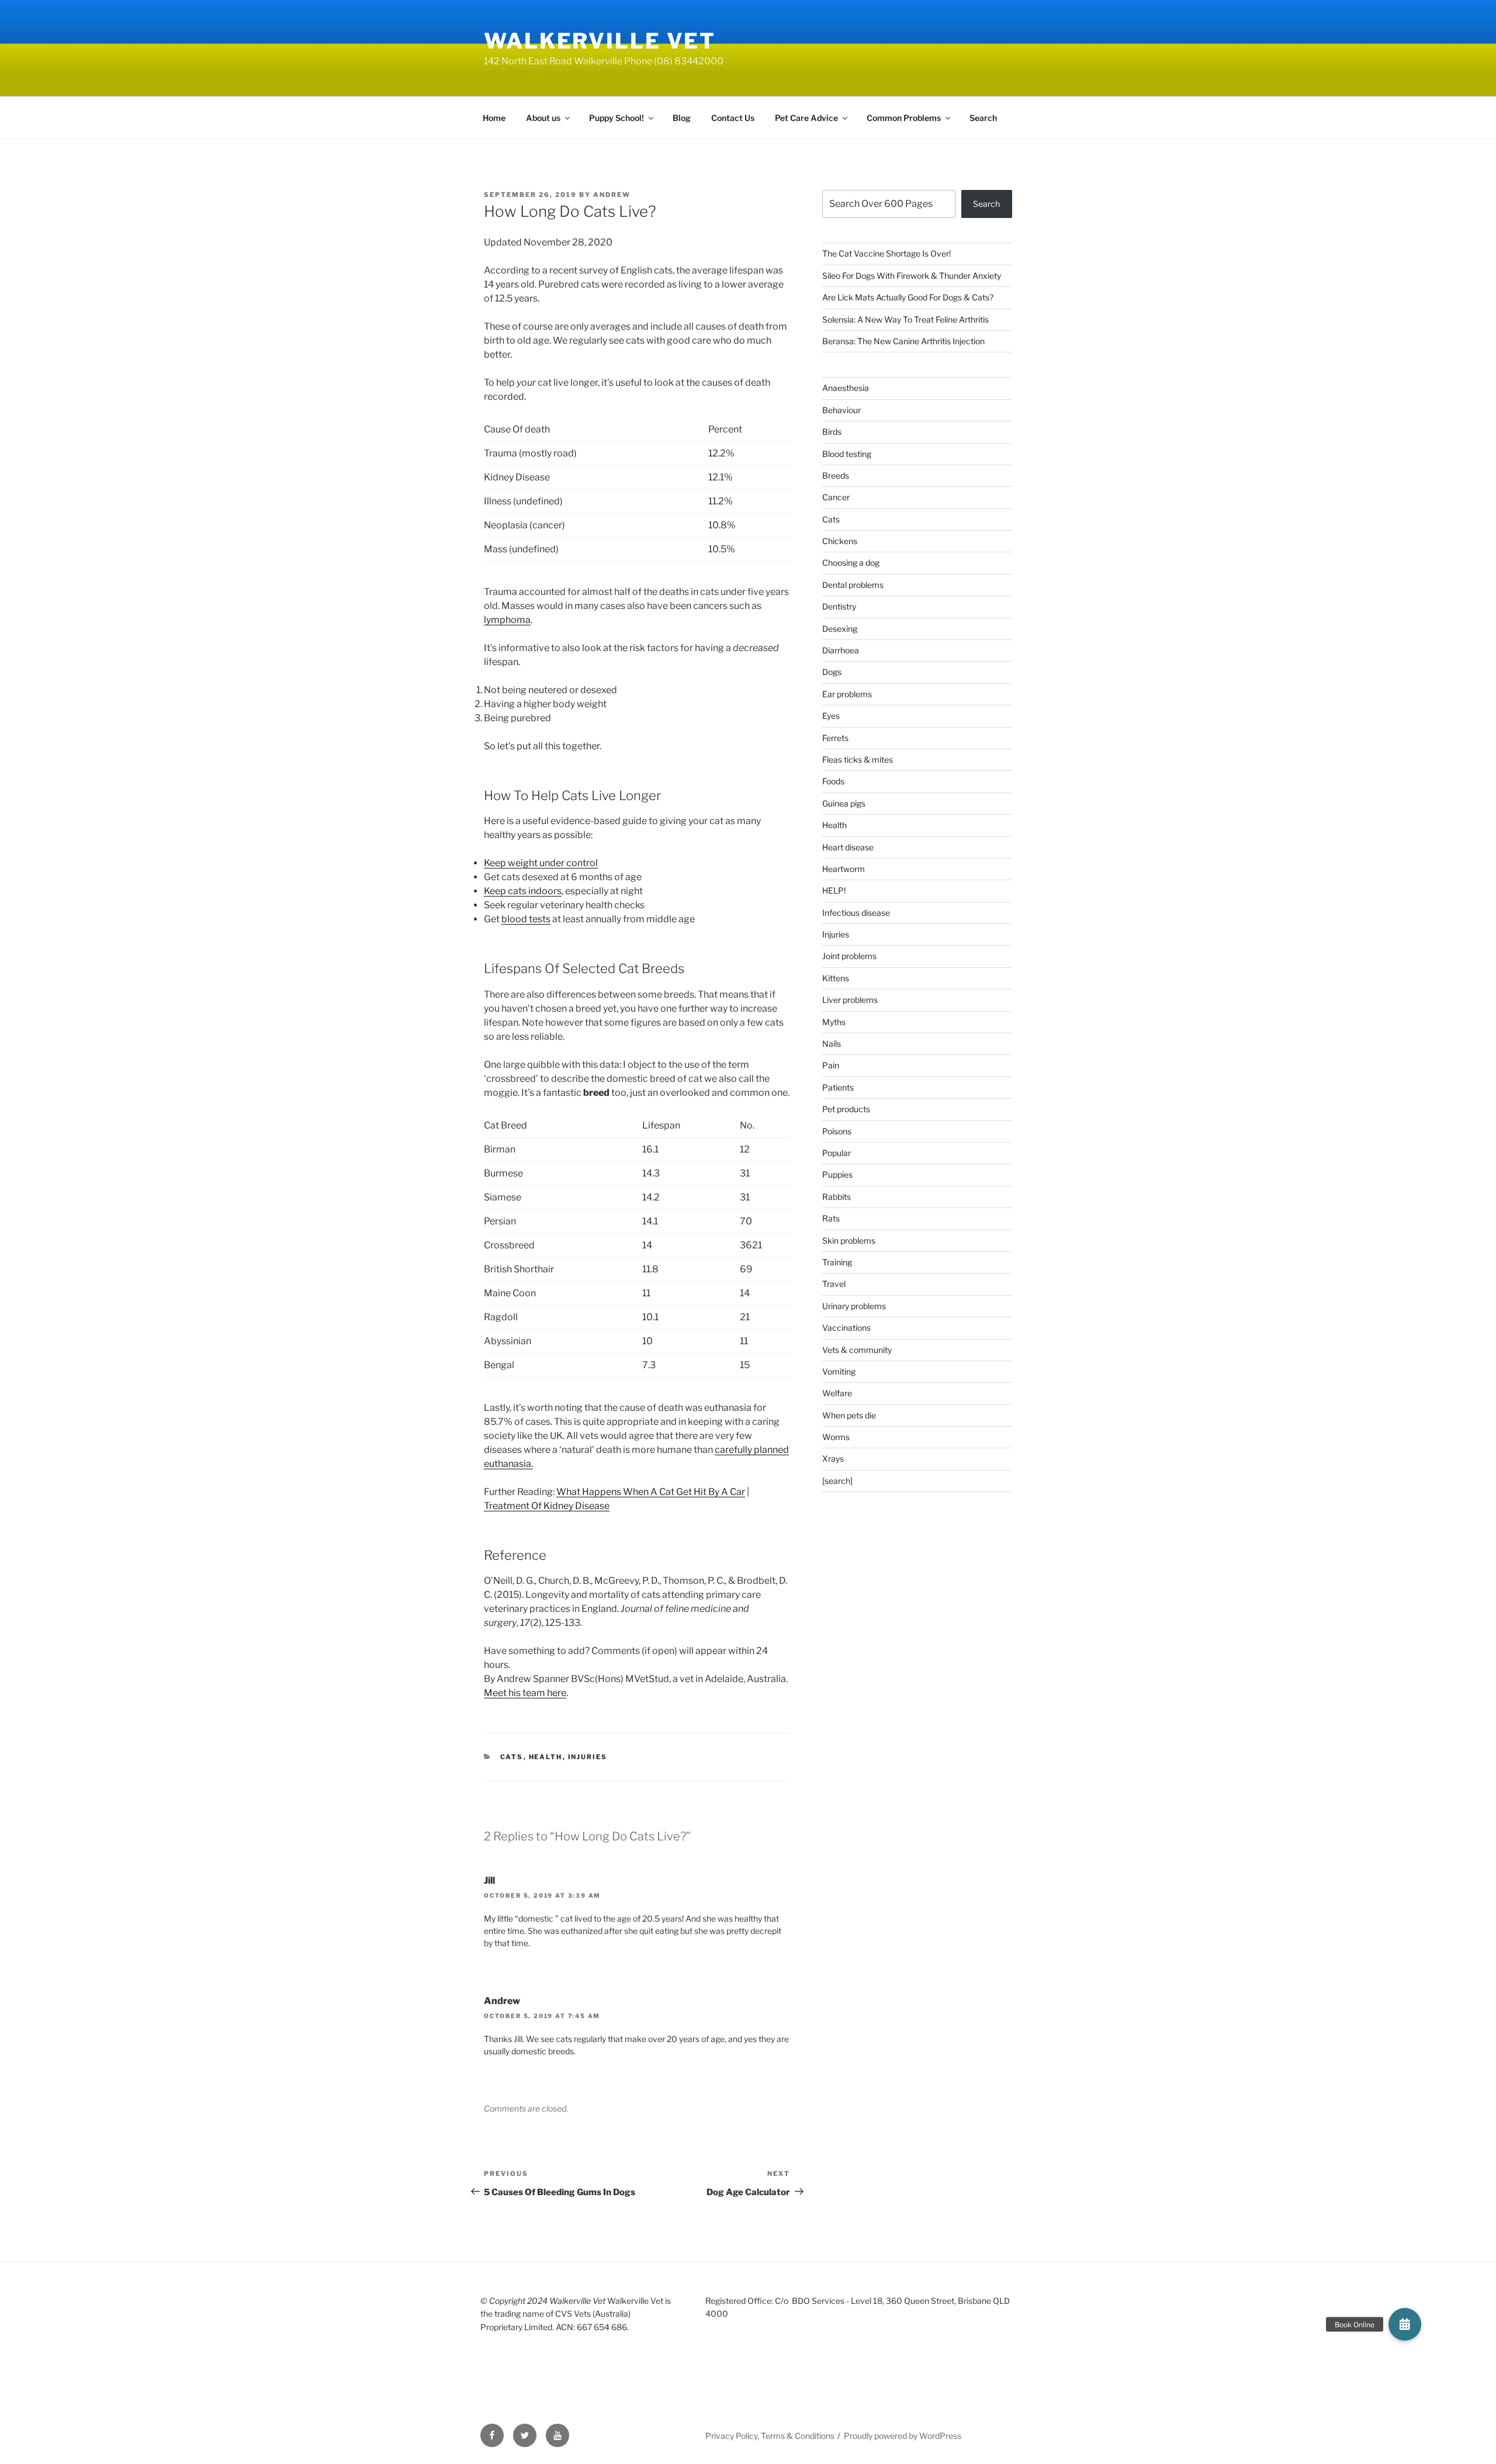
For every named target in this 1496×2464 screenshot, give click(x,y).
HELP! (834, 890)
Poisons (837, 1131)
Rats (831, 1218)
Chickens (840, 541)
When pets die (849, 1415)
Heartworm (844, 869)
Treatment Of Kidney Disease (547, 1506)
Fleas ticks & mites (858, 759)
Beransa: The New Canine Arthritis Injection (903, 341)
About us (543, 118)
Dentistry (839, 606)
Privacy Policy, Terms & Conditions (770, 2436)
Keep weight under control (541, 863)
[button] (1405, 2324)
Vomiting (839, 1371)
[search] (837, 1481)
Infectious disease (856, 913)
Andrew (612, 195)
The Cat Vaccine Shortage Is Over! (886, 253)
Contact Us (733, 118)
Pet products (846, 1109)
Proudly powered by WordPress (903, 2436)
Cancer (836, 497)
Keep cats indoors (523, 891)
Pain (831, 1065)
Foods (833, 781)
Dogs (832, 672)
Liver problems (850, 1000)
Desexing (840, 629)
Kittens (836, 978)
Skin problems (849, 1240)
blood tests (526, 919)
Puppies (837, 1174)
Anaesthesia (846, 388)
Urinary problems (854, 1306)
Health (546, 1757)
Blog (682, 118)
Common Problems (904, 118)
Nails (832, 1044)
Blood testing (847, 454)
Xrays (833, 1458)
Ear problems (847, 694)
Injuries (588, 1757)
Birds (832, 432)
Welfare (837, 1393)
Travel (834, 1284)
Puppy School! (617, 118)
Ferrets (835, 738)
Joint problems (849, 956)
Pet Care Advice (806, 118)
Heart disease (848, 847)
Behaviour (841, 410)
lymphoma (507, 620)
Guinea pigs (844, 803)
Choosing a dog (851, 563)
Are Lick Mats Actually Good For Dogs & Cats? (908, 297)
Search (983, 118)
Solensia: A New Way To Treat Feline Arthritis (905, 319)
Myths (834, 1022)
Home (494, 118)
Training (837, 1262)
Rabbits (837, 1197)
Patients (838, 1087)
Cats (512, 1757)
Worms (836, 1437)
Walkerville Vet (600, 41)
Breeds (836, 475)
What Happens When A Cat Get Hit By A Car (651, 1492)
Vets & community (857, 1350)
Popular (837, 1153)
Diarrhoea (841, 650)
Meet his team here (525, 1693)
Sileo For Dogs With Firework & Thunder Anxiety (912, 276)
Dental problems (853, 585)
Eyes (831, 716)
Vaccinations (846, 1328)
